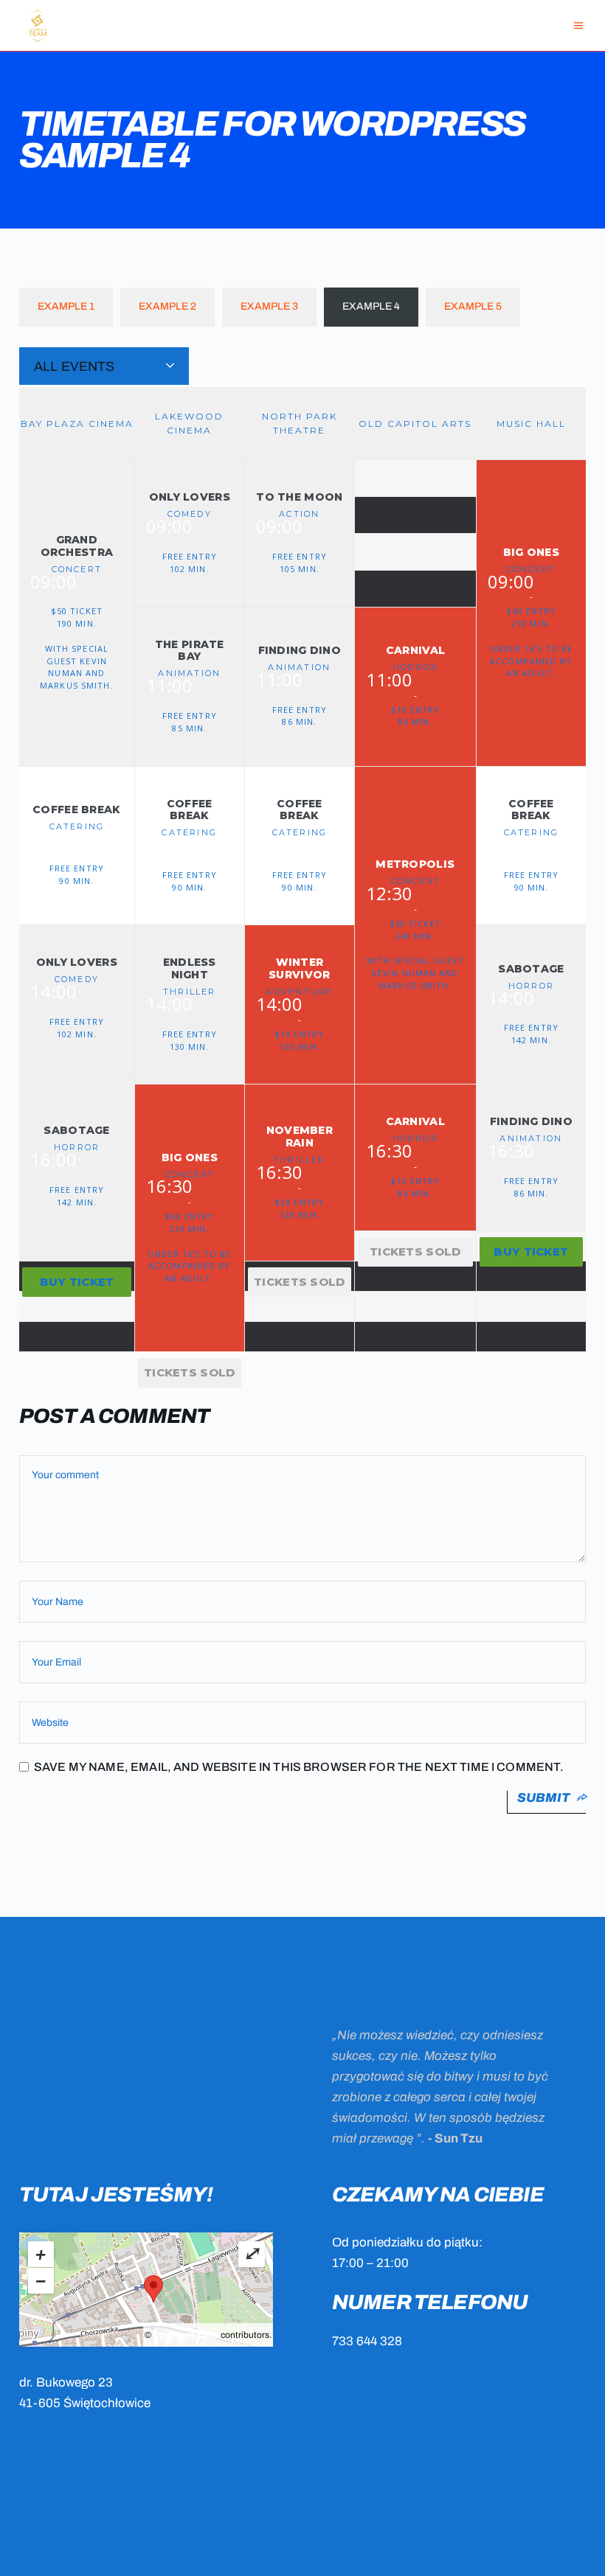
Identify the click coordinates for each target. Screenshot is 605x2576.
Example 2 (167, 306)
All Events (75, 366)
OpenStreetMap (186, 2335)
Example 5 (473, 306)
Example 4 (371, 306)
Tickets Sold (190, 1372)
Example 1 (66, 306)
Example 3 (269, 306)
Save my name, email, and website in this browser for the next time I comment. (299, 1767)
